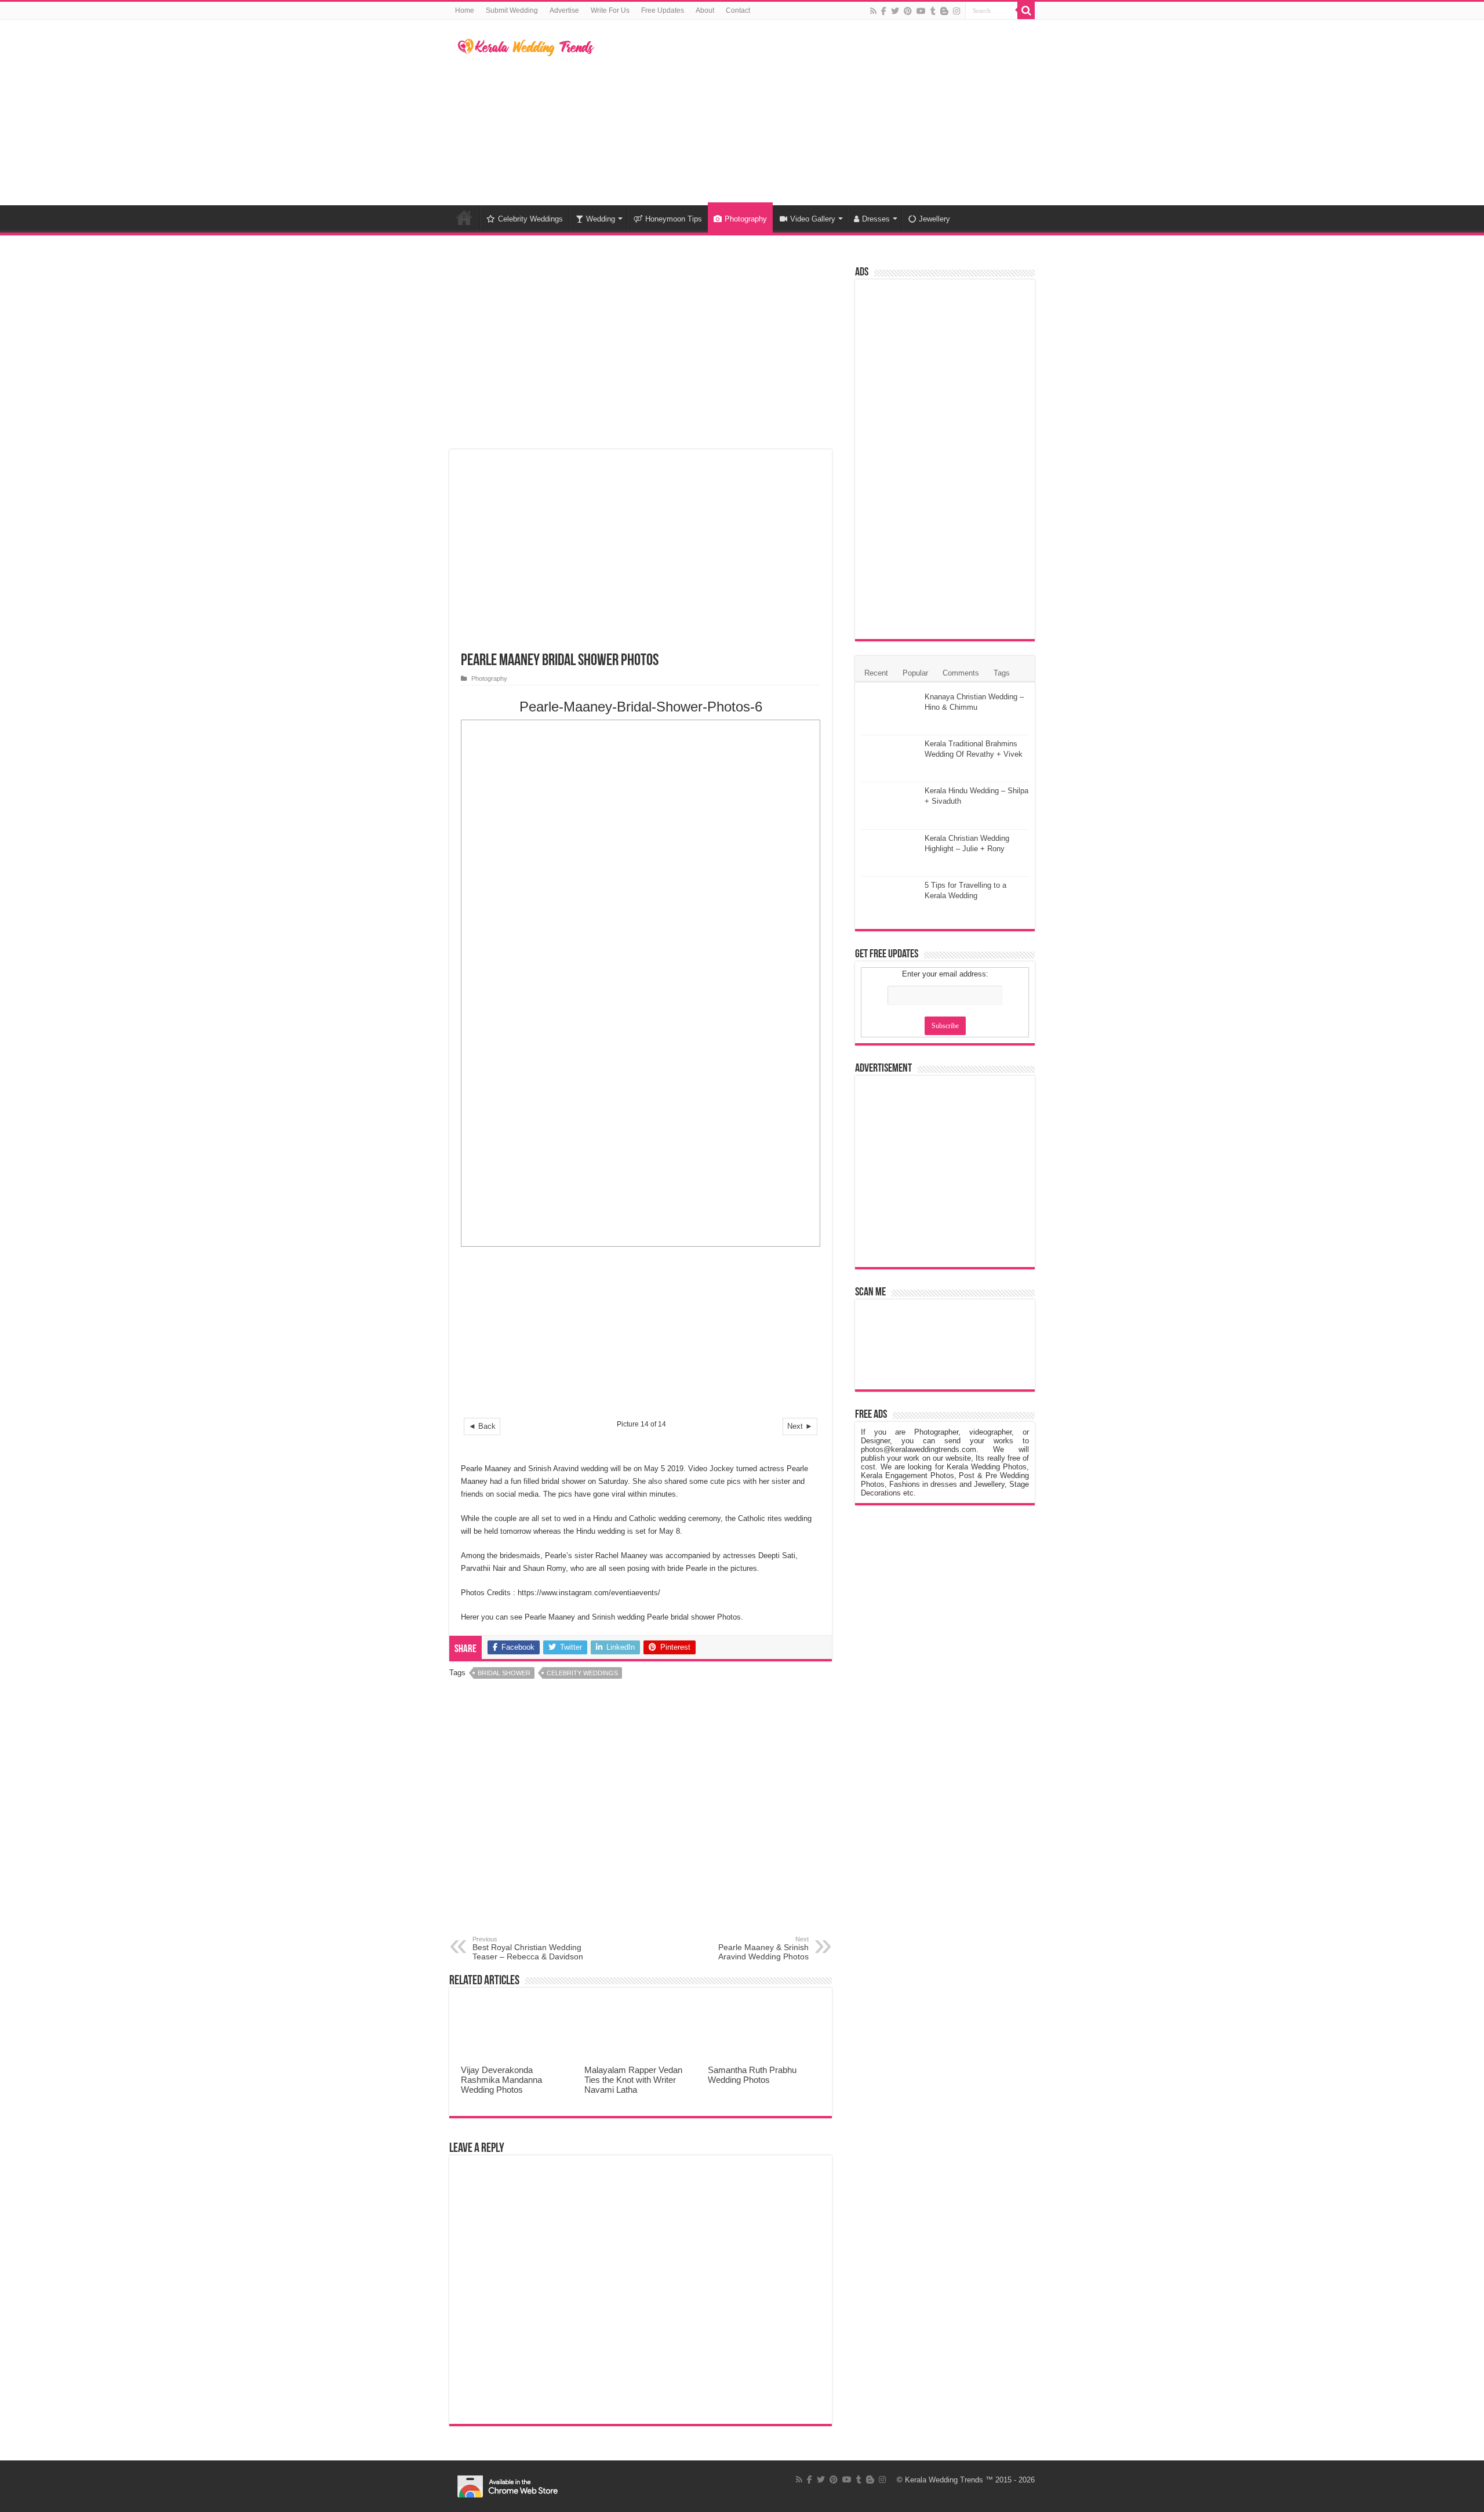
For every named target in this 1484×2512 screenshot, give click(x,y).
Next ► (800, 1426)
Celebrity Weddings (530, 219)
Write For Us (610, 10)
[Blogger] (944, 11)
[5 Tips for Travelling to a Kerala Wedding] (890, 900)
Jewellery (934, 219)
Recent (876, 673)
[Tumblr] (933, 11)
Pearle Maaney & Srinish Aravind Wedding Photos (763, 1948)
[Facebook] (884, 11)
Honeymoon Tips (674, 219)
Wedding (601, 219)
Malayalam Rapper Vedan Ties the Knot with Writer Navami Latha (633, 2080)
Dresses (876, 219)
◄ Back (482, 1426)
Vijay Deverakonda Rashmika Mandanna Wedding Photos (501, 2080)
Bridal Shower (504, 1673)
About (705, 10)
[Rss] (873, 11)
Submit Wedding (512, 10)
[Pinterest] (908, 11)
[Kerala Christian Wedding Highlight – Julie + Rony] (890, 853)
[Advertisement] (815, 112)
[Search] (1026, 10)
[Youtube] (921, 11)
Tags (1002, 673)
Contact (738, 10)
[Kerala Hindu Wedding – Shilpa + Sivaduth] (890, 805)
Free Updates (663, 10)
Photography (746, 219)
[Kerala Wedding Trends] (526, 45)
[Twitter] (895, 11)
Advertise (564, 10)
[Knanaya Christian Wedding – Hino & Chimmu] (890, 712)
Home (465, 10)
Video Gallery (813, 219)
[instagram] (956, 11)
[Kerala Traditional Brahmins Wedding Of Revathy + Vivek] (890, 758)
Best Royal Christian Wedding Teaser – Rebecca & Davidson (528, 1948)
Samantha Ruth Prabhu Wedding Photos (752, 2075)
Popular (915, 673)
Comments (961, 673)
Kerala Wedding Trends (944, 2480)
